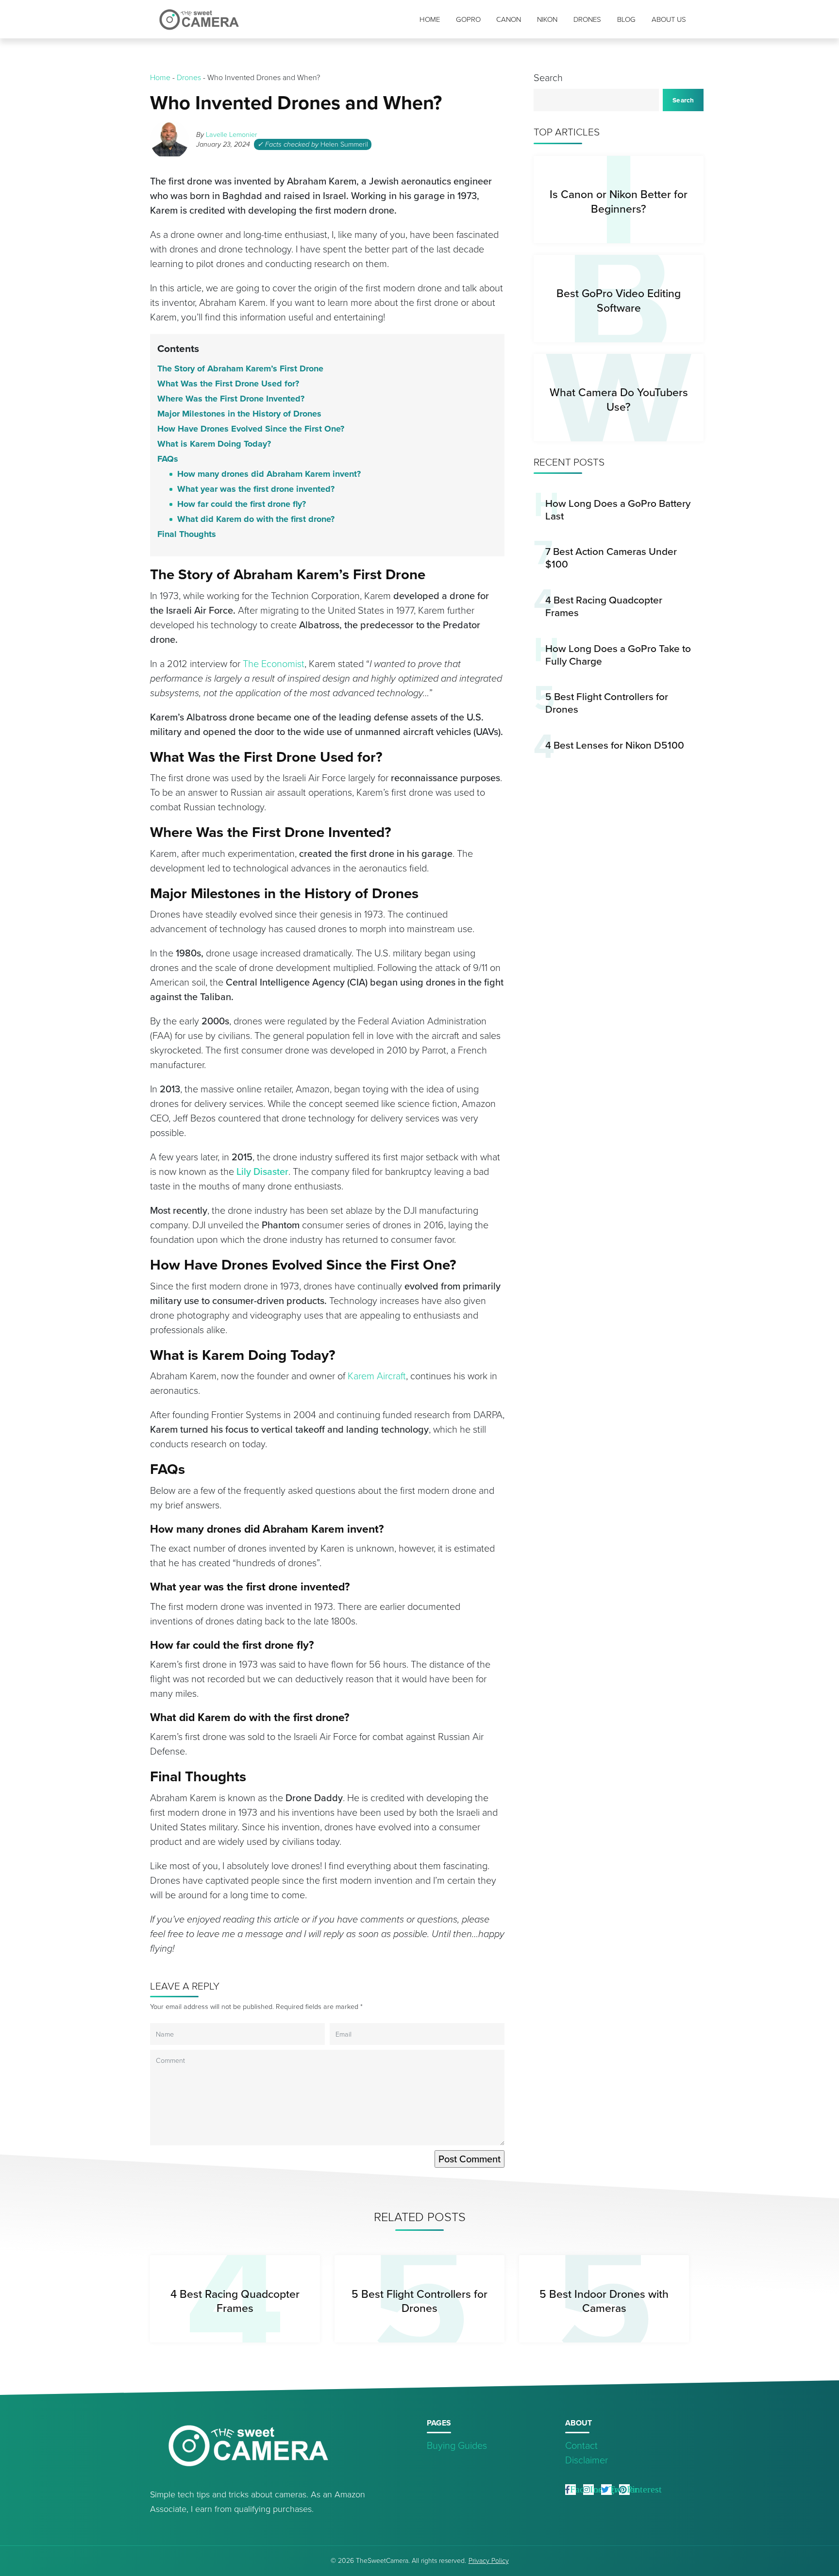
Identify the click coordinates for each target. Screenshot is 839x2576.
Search (548, 78)
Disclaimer (587, 2460)
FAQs (168, 459)
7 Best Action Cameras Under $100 (611, 558)
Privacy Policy (489, 2561)
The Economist (274, 664)
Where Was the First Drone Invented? (231, 399)
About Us (669, 19)
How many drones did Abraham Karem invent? (269, 474)
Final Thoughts (187, 534)
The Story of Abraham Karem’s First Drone (240, 368)
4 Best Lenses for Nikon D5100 (615, 745)
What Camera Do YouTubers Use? (619, 399)
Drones (587, 19)
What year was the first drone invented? (256, 489)
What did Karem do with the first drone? (256, 519)
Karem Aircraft (377, 1376)
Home (430, 19)
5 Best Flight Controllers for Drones (607, 703)
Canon (509, 19)
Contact (581, 2445)
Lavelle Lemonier (232, 134)
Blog (626, 19)
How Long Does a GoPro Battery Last (618, 510)
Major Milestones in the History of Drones (239, 414)
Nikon (547, 19)
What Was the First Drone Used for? (228, 384)
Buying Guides (457, 2445)
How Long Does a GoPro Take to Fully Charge (618, 655)
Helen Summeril (344, 144)
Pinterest (644, 2489)
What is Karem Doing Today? (214, 444)
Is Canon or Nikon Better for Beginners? (619, 201)
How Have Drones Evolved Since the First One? (251, 429)
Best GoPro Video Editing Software (619, 300)
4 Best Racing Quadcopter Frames (604, 606)
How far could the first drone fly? (242, 504)
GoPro (468, 19)
